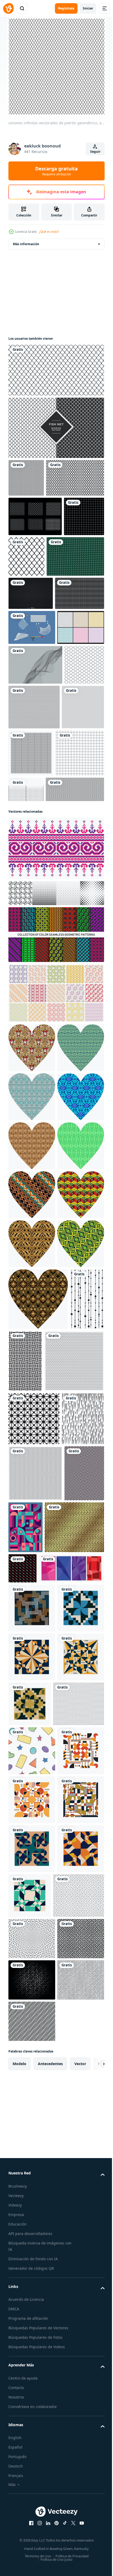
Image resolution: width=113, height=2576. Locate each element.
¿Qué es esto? (49, 232)
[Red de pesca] (32, 739)
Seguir (95, 152)
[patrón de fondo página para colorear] (76, 853)
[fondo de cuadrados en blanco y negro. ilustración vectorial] (33, 705)
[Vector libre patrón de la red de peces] (35, 554)
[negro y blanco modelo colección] (56, 1087)
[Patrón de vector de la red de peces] (56, 428)
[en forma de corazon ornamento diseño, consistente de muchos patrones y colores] (32, 1241)
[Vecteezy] (8, 8)
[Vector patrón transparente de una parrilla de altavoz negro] (31, 672)
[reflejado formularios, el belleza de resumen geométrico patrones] (79, 2363)
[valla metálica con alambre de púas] (77, 936)
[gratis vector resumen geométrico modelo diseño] (26, 478)
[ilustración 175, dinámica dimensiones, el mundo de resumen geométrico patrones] (32, 2218)
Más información (26, 244)
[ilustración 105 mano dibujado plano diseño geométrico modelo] (32, 2508)
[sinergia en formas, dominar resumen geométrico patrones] (32, 2365)
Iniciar (88, 8)
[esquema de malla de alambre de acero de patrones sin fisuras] (69, 594)
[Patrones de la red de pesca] (32, 774)
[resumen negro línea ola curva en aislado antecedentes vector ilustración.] (35, 811)
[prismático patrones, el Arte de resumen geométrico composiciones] (32, 2316)
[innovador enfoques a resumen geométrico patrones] (32, 2267)
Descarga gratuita (56, 171)
